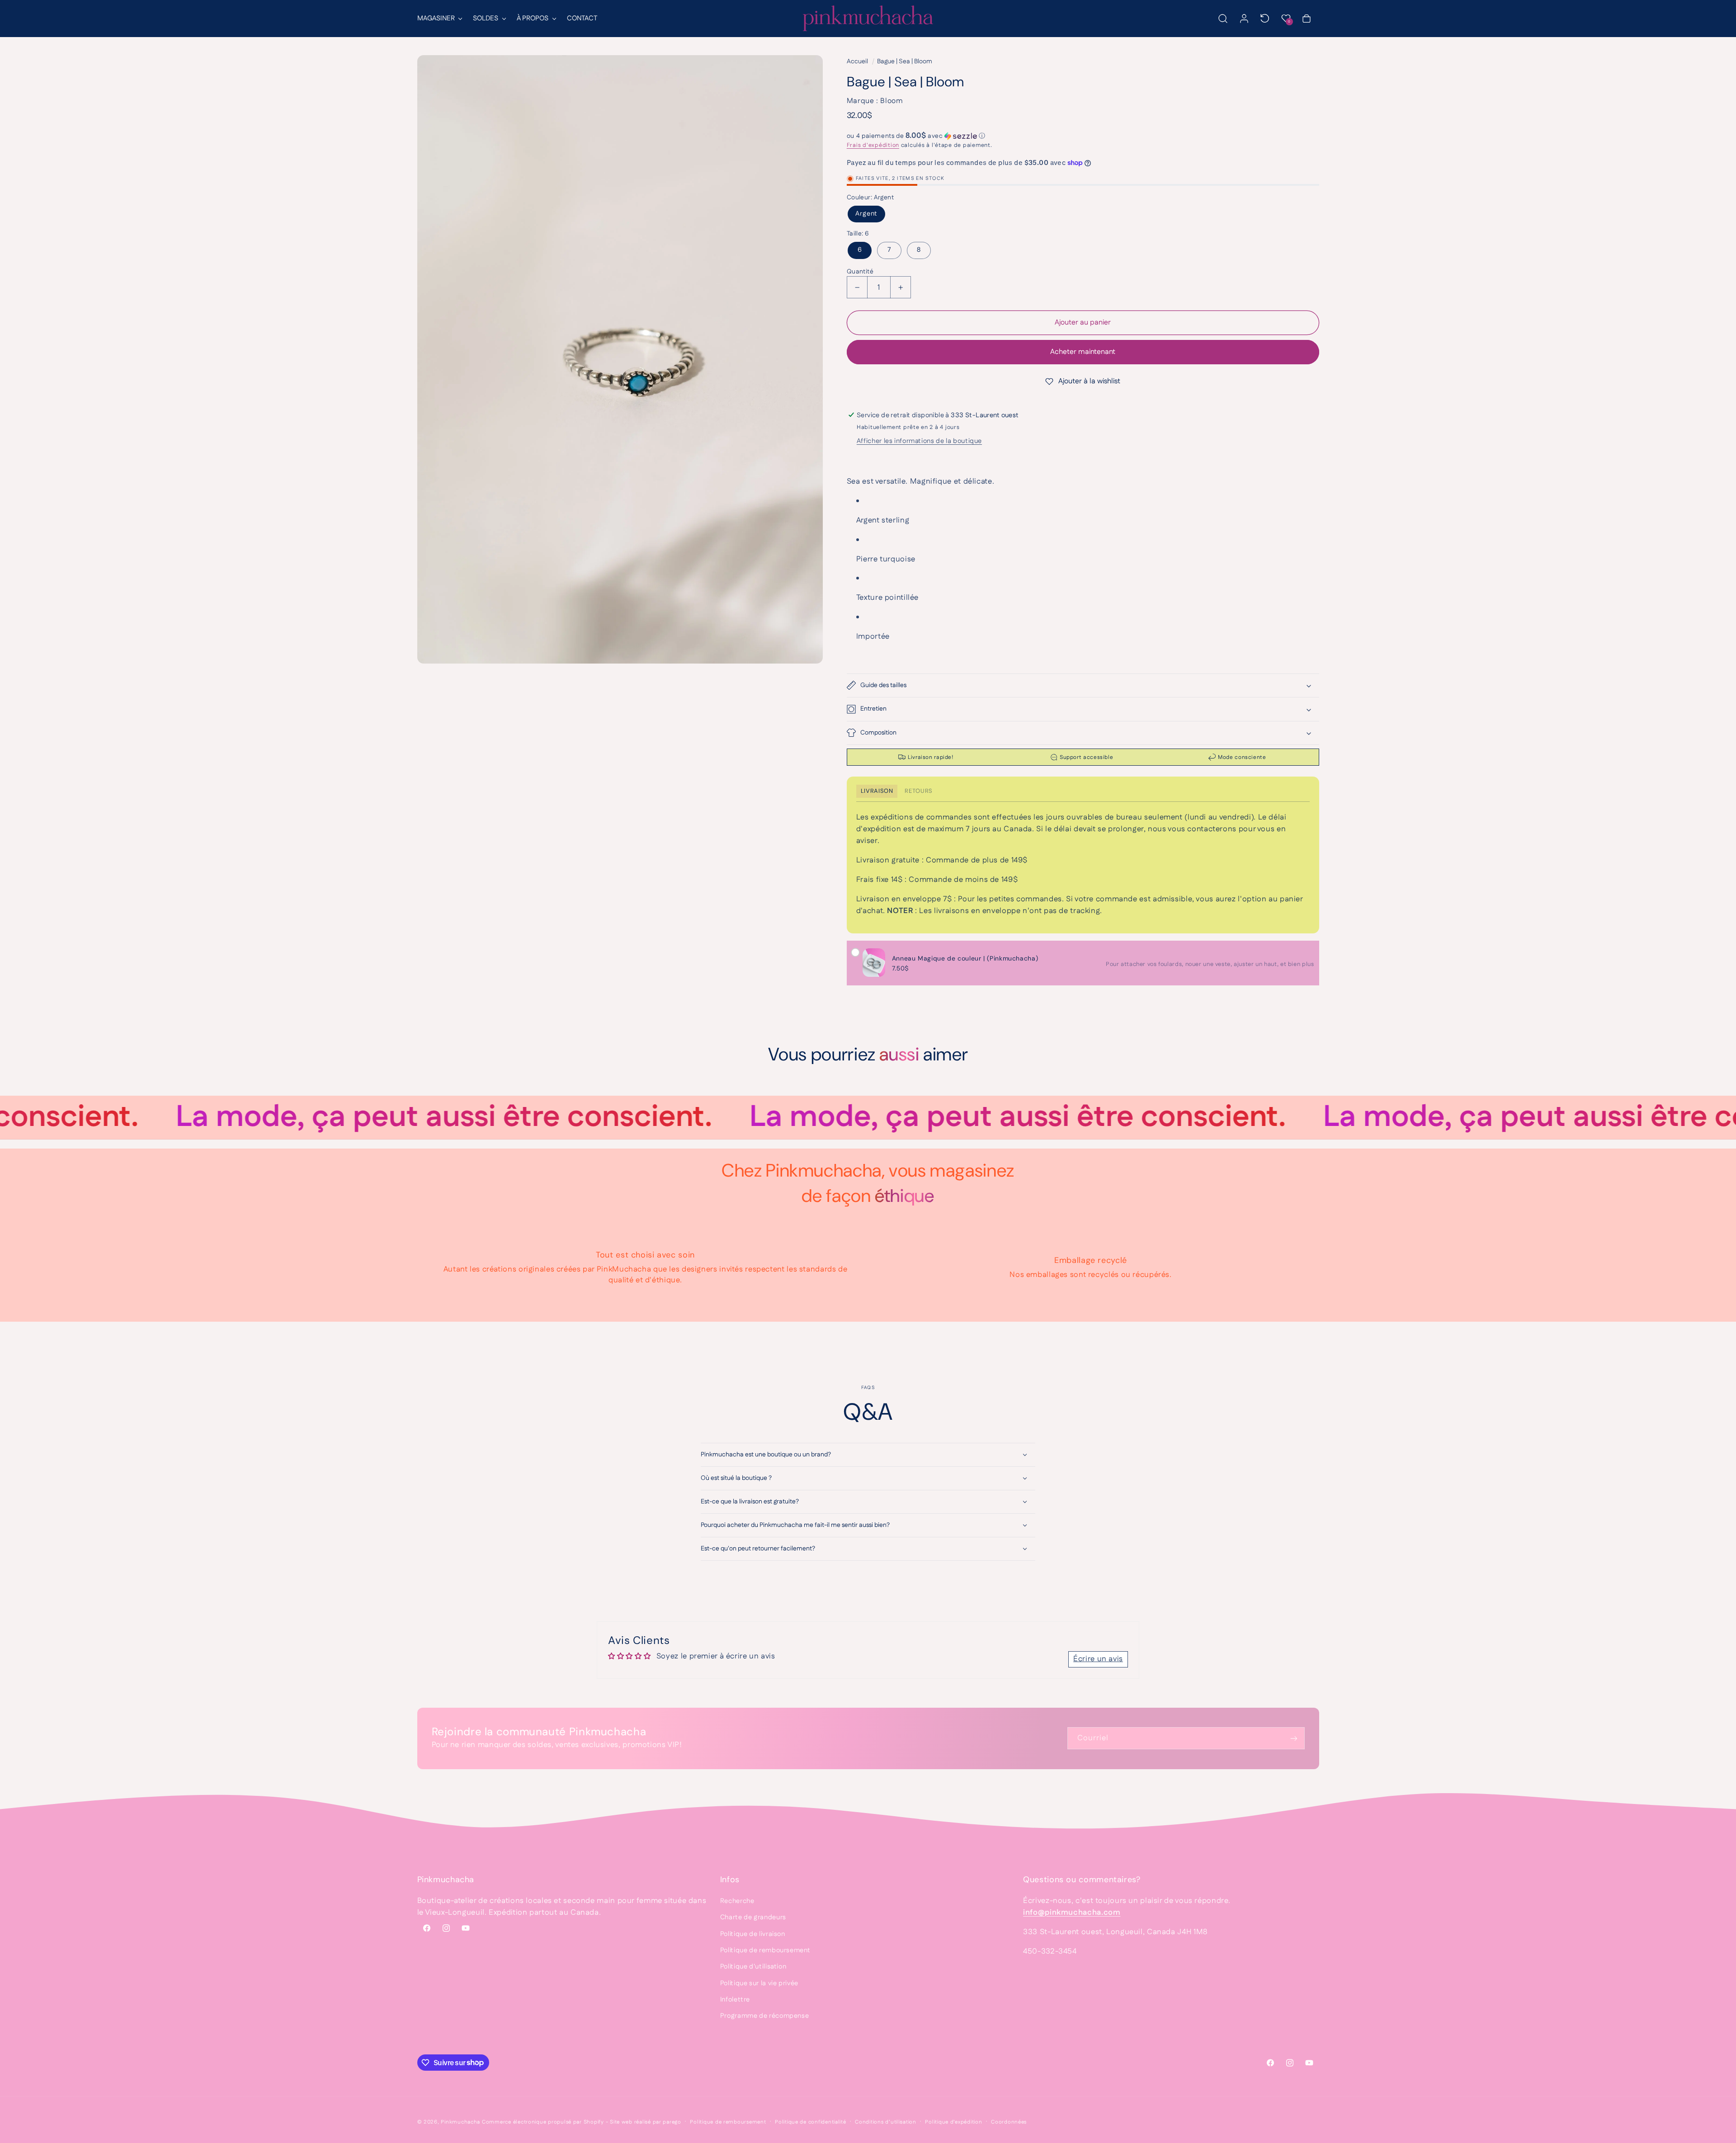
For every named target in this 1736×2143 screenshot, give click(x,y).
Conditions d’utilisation (886, 2122)
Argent (866, 214)
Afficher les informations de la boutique (919, 441)
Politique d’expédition (953, 2122)
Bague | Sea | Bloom (905, 61)
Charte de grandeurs (753, 1917)
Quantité (860, 272)
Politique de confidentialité (811, 2122)
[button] (439, 19)
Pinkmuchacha (460, 2122)
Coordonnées (1009, 2122)
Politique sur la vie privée (759, 1983)
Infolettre (735, 1999)
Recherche (737, 1901)
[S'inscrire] (1293, 1738)
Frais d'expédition (873, 145)
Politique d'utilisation (753, 1966)
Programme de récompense (765, 2016)
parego (672, 2122)
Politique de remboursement (765, 1950)
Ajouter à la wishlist (1089, 381)
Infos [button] (730, 1879)
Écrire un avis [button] (1098, 1659)
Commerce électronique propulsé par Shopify (543, 2122)
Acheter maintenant (1083, 352)
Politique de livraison (753, 1934)
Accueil (857, 61)
